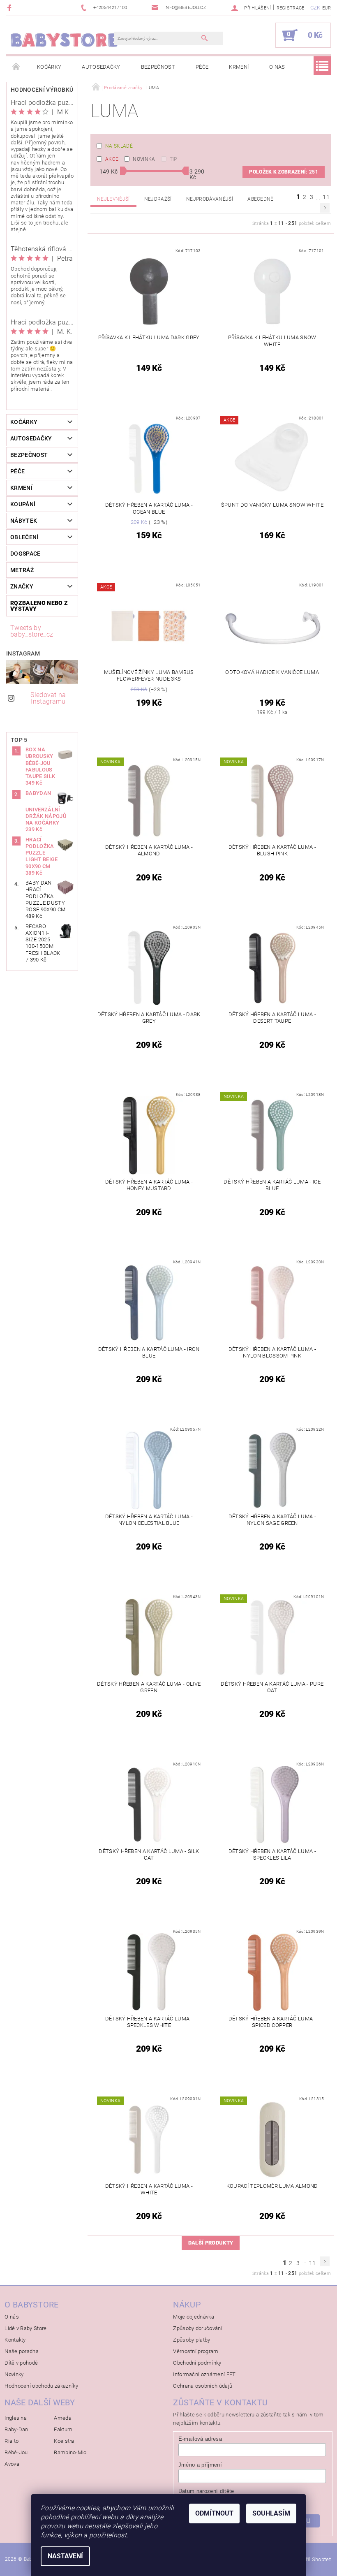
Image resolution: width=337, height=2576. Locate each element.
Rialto (12, 2441)
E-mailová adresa (200, 2439)
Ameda (63, 2418)
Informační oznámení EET (204, 2374)
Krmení (239, 67)
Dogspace (25, 554)
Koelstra (64, 2441)
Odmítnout (214, 2513)
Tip (173, 159)
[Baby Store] (64, 39)
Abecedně (261, 199)
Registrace (291, 8)
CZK (315, 8)
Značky (22, 586)
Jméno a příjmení (200, 2465)
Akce (112, 159)
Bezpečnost (158, 67)
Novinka (144, 159)
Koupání (23, 504)
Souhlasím (271, 2513)
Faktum (63, 2429)
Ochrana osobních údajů (203, 2386)
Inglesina (16, 2418)
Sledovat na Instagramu (48, 698)
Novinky (14, 2374)
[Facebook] (10, 8)
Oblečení (24, 537)
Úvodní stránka (16, 67)
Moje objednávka (194, 2317)
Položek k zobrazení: (284, 172)
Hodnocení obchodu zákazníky (41, 2386)
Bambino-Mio (70, 2452)
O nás (277, 67)
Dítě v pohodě (21, 2363)
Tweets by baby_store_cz (32, 631)
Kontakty (15, 2340)
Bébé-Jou (16, 2452)
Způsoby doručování (198, 2328)
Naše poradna (22, 2351)
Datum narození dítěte (206, 2491)
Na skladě (119, 146)
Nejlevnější (113, 199)
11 (326, 197)
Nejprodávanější (210, 199)
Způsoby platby (192, 2340)
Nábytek (24, 521)
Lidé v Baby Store (25, 2328)
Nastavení (65, 2556)
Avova (12, 2464)
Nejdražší (158, 199)
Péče (202, 67)
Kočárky (49, 67)
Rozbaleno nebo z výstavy (39, 606)
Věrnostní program (196, 2351)
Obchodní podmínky (197, 2363)
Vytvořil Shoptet (312, 2559)
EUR (327, 8)
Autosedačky (101, 67)
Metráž (22, 570)
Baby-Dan (16, 2429)
